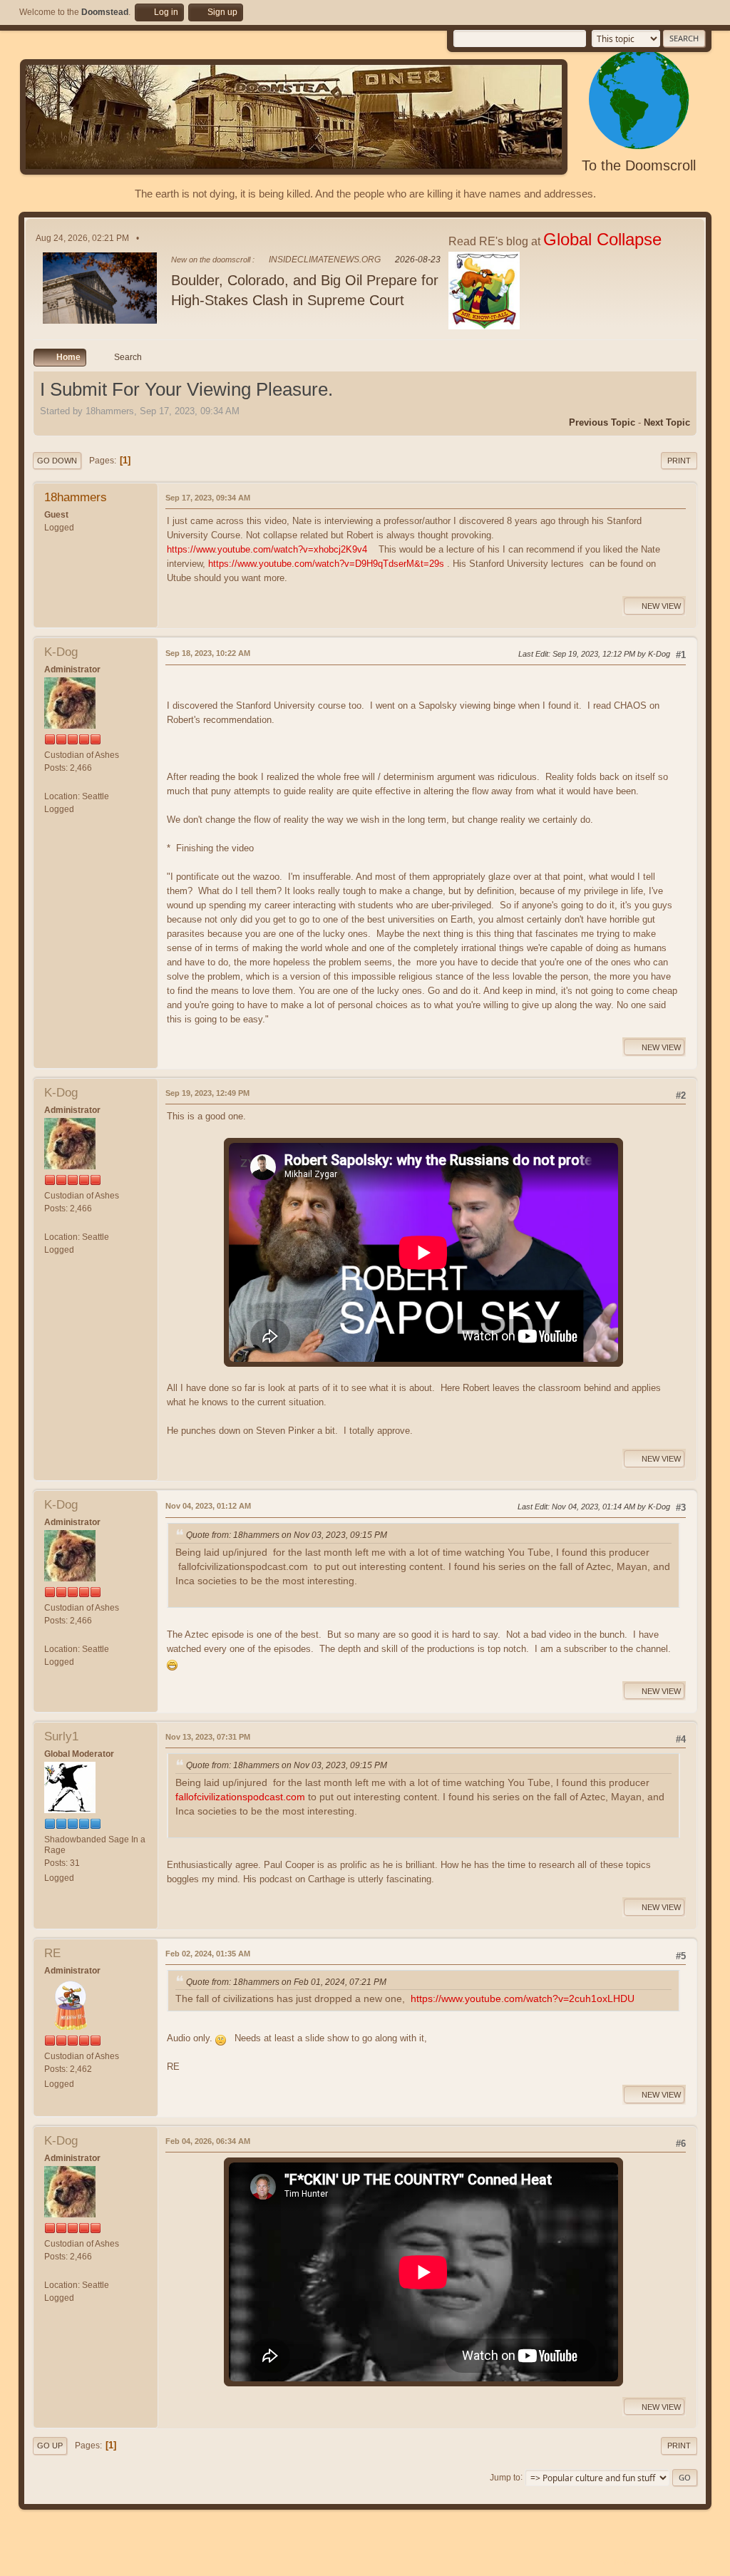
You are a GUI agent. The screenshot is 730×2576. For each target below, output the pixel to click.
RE (52, 1953)
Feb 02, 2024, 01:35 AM (208, 1954)
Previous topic (602, 422)
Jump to (505, 2477)
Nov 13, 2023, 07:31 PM (208, 1737)
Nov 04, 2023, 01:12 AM (208, 1506)
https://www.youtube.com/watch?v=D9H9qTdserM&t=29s (326, 564)
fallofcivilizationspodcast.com (240, 1797)
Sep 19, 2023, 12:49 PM (207, 1093)
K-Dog (61, 652)
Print (679, 461)
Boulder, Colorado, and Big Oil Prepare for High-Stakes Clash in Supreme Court (305, 290)
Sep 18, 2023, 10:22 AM (208, 653)
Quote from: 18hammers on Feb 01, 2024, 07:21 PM (286, 1982)
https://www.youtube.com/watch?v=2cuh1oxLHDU (523, 1999)
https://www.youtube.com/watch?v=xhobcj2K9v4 (267, 549)
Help (599, 2562)
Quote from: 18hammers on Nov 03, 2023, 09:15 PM (287, 1535)
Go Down (57, 461)
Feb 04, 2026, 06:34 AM (208, 2141)
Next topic (667, 422)
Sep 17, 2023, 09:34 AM (208, 498)
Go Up (50, 2446)
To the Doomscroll (639, 165)
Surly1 (61, 1736)
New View (661, 606)
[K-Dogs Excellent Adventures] (50, 783)
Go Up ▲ (695, 2562)
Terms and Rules (643, 2562)
